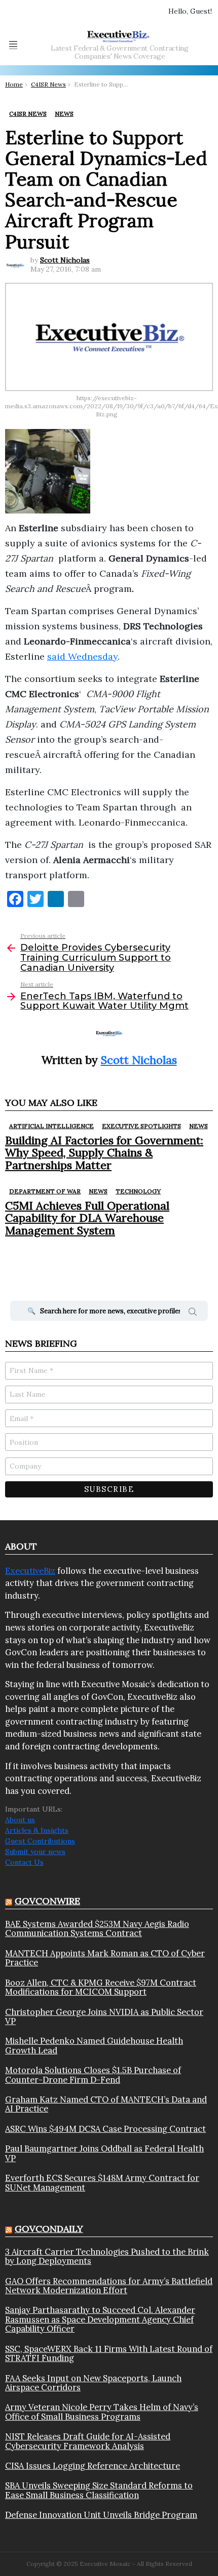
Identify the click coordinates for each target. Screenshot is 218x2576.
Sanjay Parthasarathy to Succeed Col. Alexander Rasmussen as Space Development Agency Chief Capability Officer (100, 2319)
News (198, 1126)
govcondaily (49, 2229)
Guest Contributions (40, 1841)
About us (20, 1820)
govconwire (47, 1901)
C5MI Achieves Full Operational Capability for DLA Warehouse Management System (87, 1218)
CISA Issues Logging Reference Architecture (93, 2466)
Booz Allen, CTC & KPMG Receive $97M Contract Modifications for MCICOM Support (101, 1987)
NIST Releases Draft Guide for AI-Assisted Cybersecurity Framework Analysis (88, 2441)
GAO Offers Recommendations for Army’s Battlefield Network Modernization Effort (109, 2286)
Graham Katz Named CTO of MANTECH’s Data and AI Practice (106, 2104)
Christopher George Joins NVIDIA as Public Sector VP (104, 2017)
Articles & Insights (37, 1830)
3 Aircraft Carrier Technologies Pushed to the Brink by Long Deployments (107, 2257)
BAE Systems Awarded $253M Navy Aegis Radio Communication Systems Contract (97, 1929)
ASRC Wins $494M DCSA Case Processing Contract (105, 2129)
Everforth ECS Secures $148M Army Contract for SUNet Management (102, 2183)
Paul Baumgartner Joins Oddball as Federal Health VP (104, 2153)
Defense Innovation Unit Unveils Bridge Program (101, 2515)
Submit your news (35, 1852)
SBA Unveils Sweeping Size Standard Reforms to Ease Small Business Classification (99, 2490)
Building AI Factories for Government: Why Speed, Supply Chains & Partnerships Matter (104, 1153)
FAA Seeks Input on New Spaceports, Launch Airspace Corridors (93, 2383)
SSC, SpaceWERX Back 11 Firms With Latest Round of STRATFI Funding (109, 2354)
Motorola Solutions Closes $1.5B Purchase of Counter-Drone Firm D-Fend (93, 2075)
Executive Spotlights (141, 1126)
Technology (138, 1191)
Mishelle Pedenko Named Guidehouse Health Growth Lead (94, 2046)
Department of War (45, 1191)
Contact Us (24, 1862)
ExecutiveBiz (30, 1571)
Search (193, 1313)
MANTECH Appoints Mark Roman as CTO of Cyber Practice (105, 1958)
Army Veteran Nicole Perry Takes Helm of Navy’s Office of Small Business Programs (102, 2412)
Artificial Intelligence (51, 1126)
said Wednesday (82, 656)
